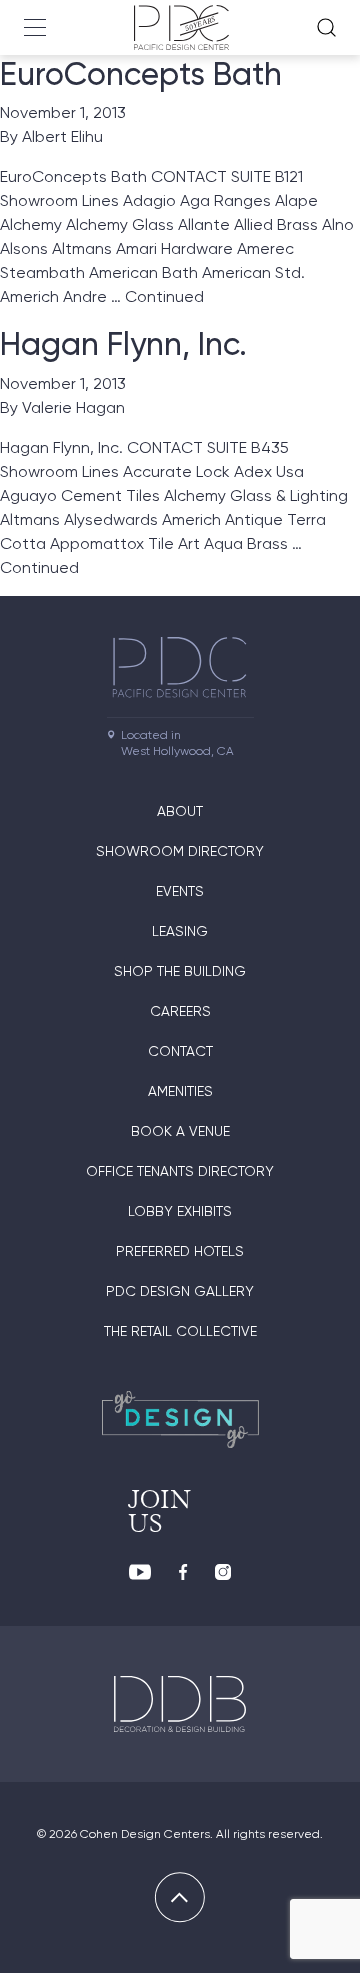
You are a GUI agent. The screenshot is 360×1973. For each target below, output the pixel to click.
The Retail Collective (180, 1331)
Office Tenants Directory (180, 1171)
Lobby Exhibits (180, 1211)
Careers (180, 1011)
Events (180, 891)
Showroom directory (180, 851)
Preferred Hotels (180, 1251)
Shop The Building (180, 971)
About (180, 811)
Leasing (180, 931)
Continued (164, 296)
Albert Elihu (62, 136)
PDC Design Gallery (180, 1291)
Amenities (180, 1091)
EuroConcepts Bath (141, 74)
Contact (180, 1051)
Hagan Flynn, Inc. (123, 344)
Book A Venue (180, 1131)
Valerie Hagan (73, 407)
